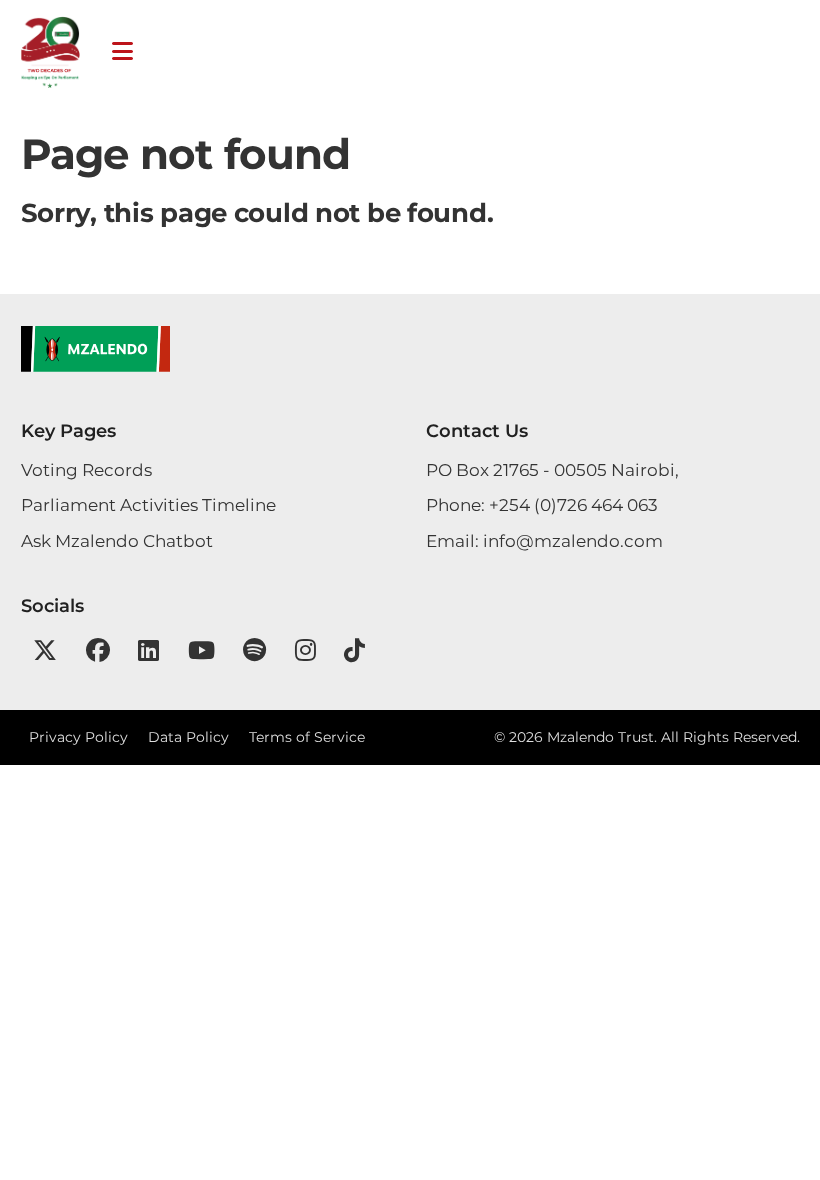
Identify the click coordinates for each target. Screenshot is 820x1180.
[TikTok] (354, 650)
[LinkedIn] (148, 650)
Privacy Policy (78, 737)
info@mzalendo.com (573, 541)
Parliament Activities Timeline (148, 505)
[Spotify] (254, 650)
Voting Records (86, 470)
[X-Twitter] (45, 650)
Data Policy (188, 737)
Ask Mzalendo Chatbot (117, 541)
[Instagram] (305, 650)
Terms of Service (307, 737)
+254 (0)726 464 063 (573, 505)
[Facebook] (98, 650)
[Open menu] (122, 51)
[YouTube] (201, 650)
